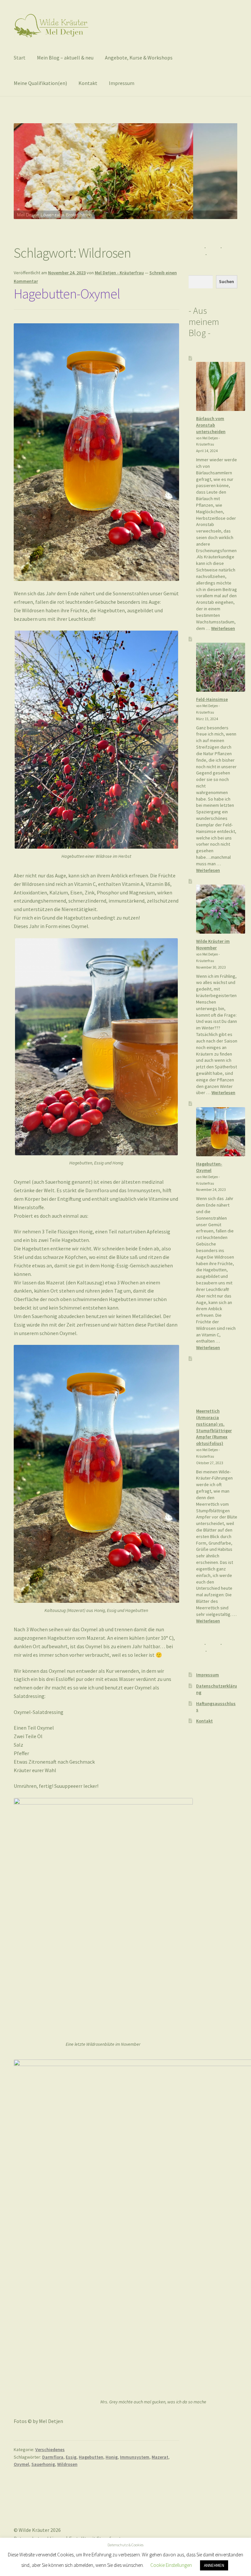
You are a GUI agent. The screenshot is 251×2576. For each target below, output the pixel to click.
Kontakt (88, 83)
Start (20, 58)
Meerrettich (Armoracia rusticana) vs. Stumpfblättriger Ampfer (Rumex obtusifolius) (214, 1427)
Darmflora (53, 2457)
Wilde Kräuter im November (213, 944)
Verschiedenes (50, 2449)
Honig (112, 2457)
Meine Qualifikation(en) (40, 83)
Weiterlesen (223, 628)
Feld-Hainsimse (212, 699)
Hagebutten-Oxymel (67, 294)
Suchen (226, 281)
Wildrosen (67, 2464)
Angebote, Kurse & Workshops (139, 58)
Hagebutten (91, 2457)
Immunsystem (135, 2457)
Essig (71, 2457)
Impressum (122, 83)
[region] (125, 182)
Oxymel (21, 2464)
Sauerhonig (43, 2464)
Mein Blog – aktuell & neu (65, 58)
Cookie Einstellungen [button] (171, 2565)
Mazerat (160, 2457)
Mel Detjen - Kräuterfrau (119, 273)
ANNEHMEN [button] (214, 2565)
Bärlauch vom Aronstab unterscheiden (211, 425)
